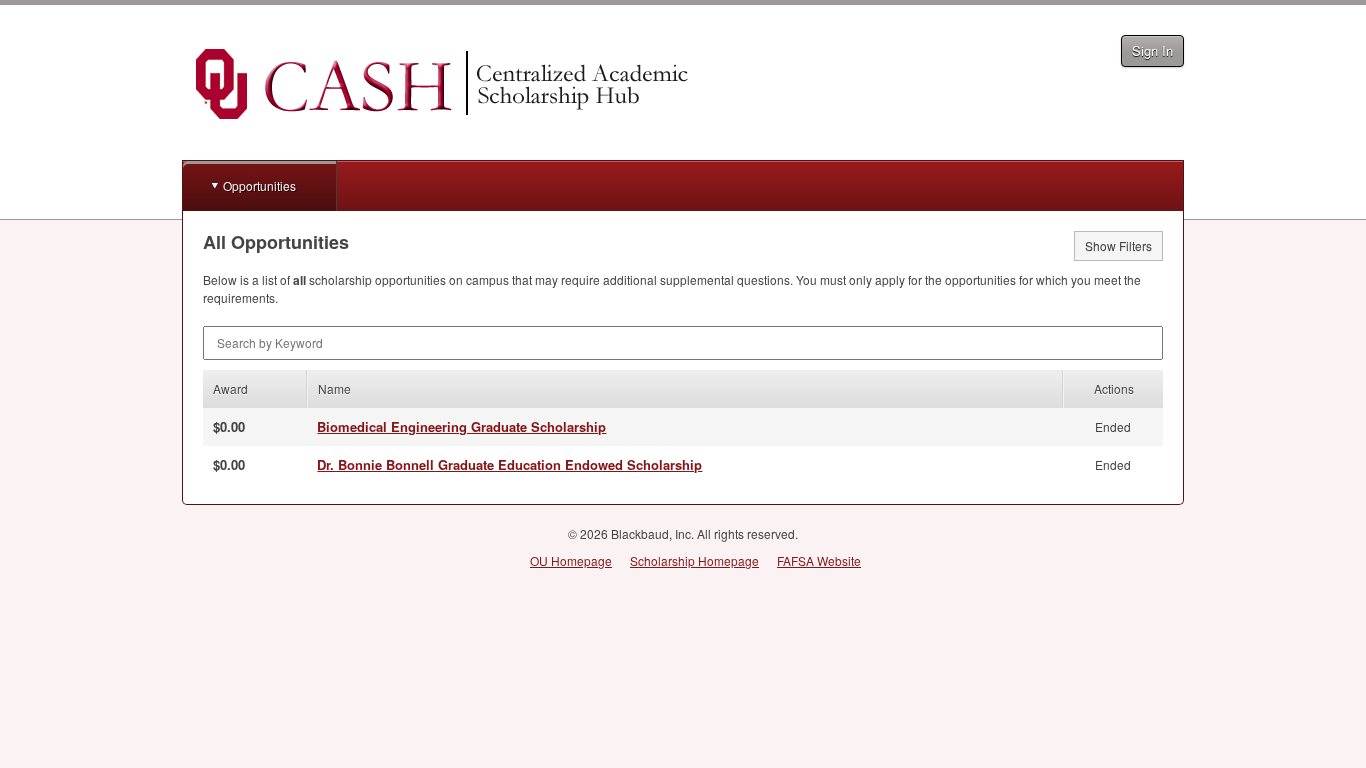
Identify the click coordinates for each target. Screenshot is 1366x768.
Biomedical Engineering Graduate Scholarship (461, 426)
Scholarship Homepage (694, 560)
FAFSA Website (819, 560)
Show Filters (1118, 245)
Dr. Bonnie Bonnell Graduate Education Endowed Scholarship (509, 464)
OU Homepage (571, 560)
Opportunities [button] (259, 185)
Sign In (1152, 50)
